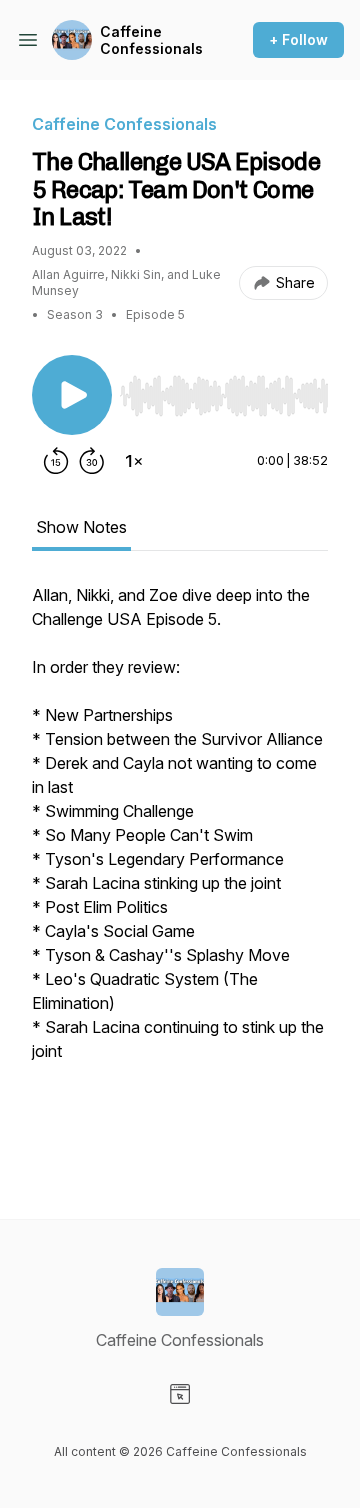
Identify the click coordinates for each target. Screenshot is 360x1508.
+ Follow (298, 39)
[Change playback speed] (134, 461)
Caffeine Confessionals (151, 40)
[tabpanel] (180, 869)
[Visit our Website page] (180, 1394)
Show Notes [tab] (81, 527)
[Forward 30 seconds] (92, 461)
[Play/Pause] (72, 395)
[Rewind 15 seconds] (56, 461)
